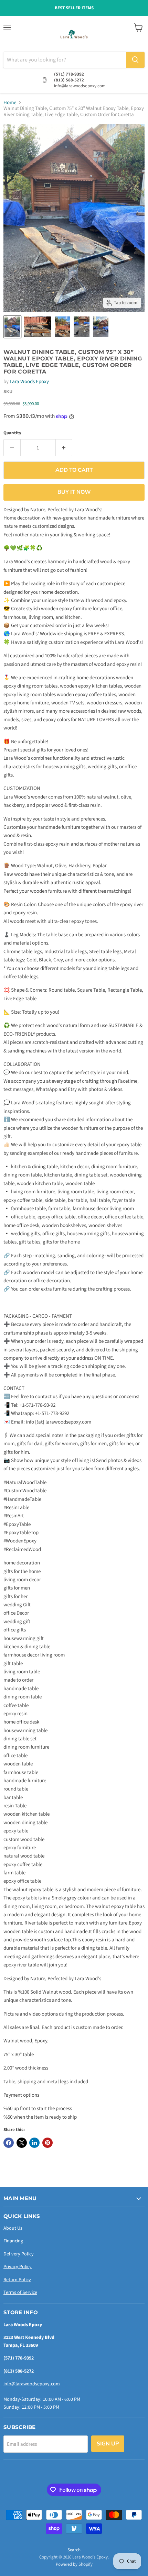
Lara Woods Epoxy (29, 382)
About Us (13, 2228)
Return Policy (17, 2280)
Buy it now (74, 492)
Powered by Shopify (74, 2564)
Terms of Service (20, 2293)
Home (10, 103)
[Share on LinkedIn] (34, 2143)
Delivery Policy (19, 2254)
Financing (13, 2241)
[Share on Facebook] (9, 2143)
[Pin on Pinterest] (47, 2143)
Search (74, 2550)
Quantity (12, 433)
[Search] (135, 60)
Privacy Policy (18, 2267)
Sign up (108, 2444)
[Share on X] (22, 2143)
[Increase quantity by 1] (64, 448)
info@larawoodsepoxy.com (32, 2384)
